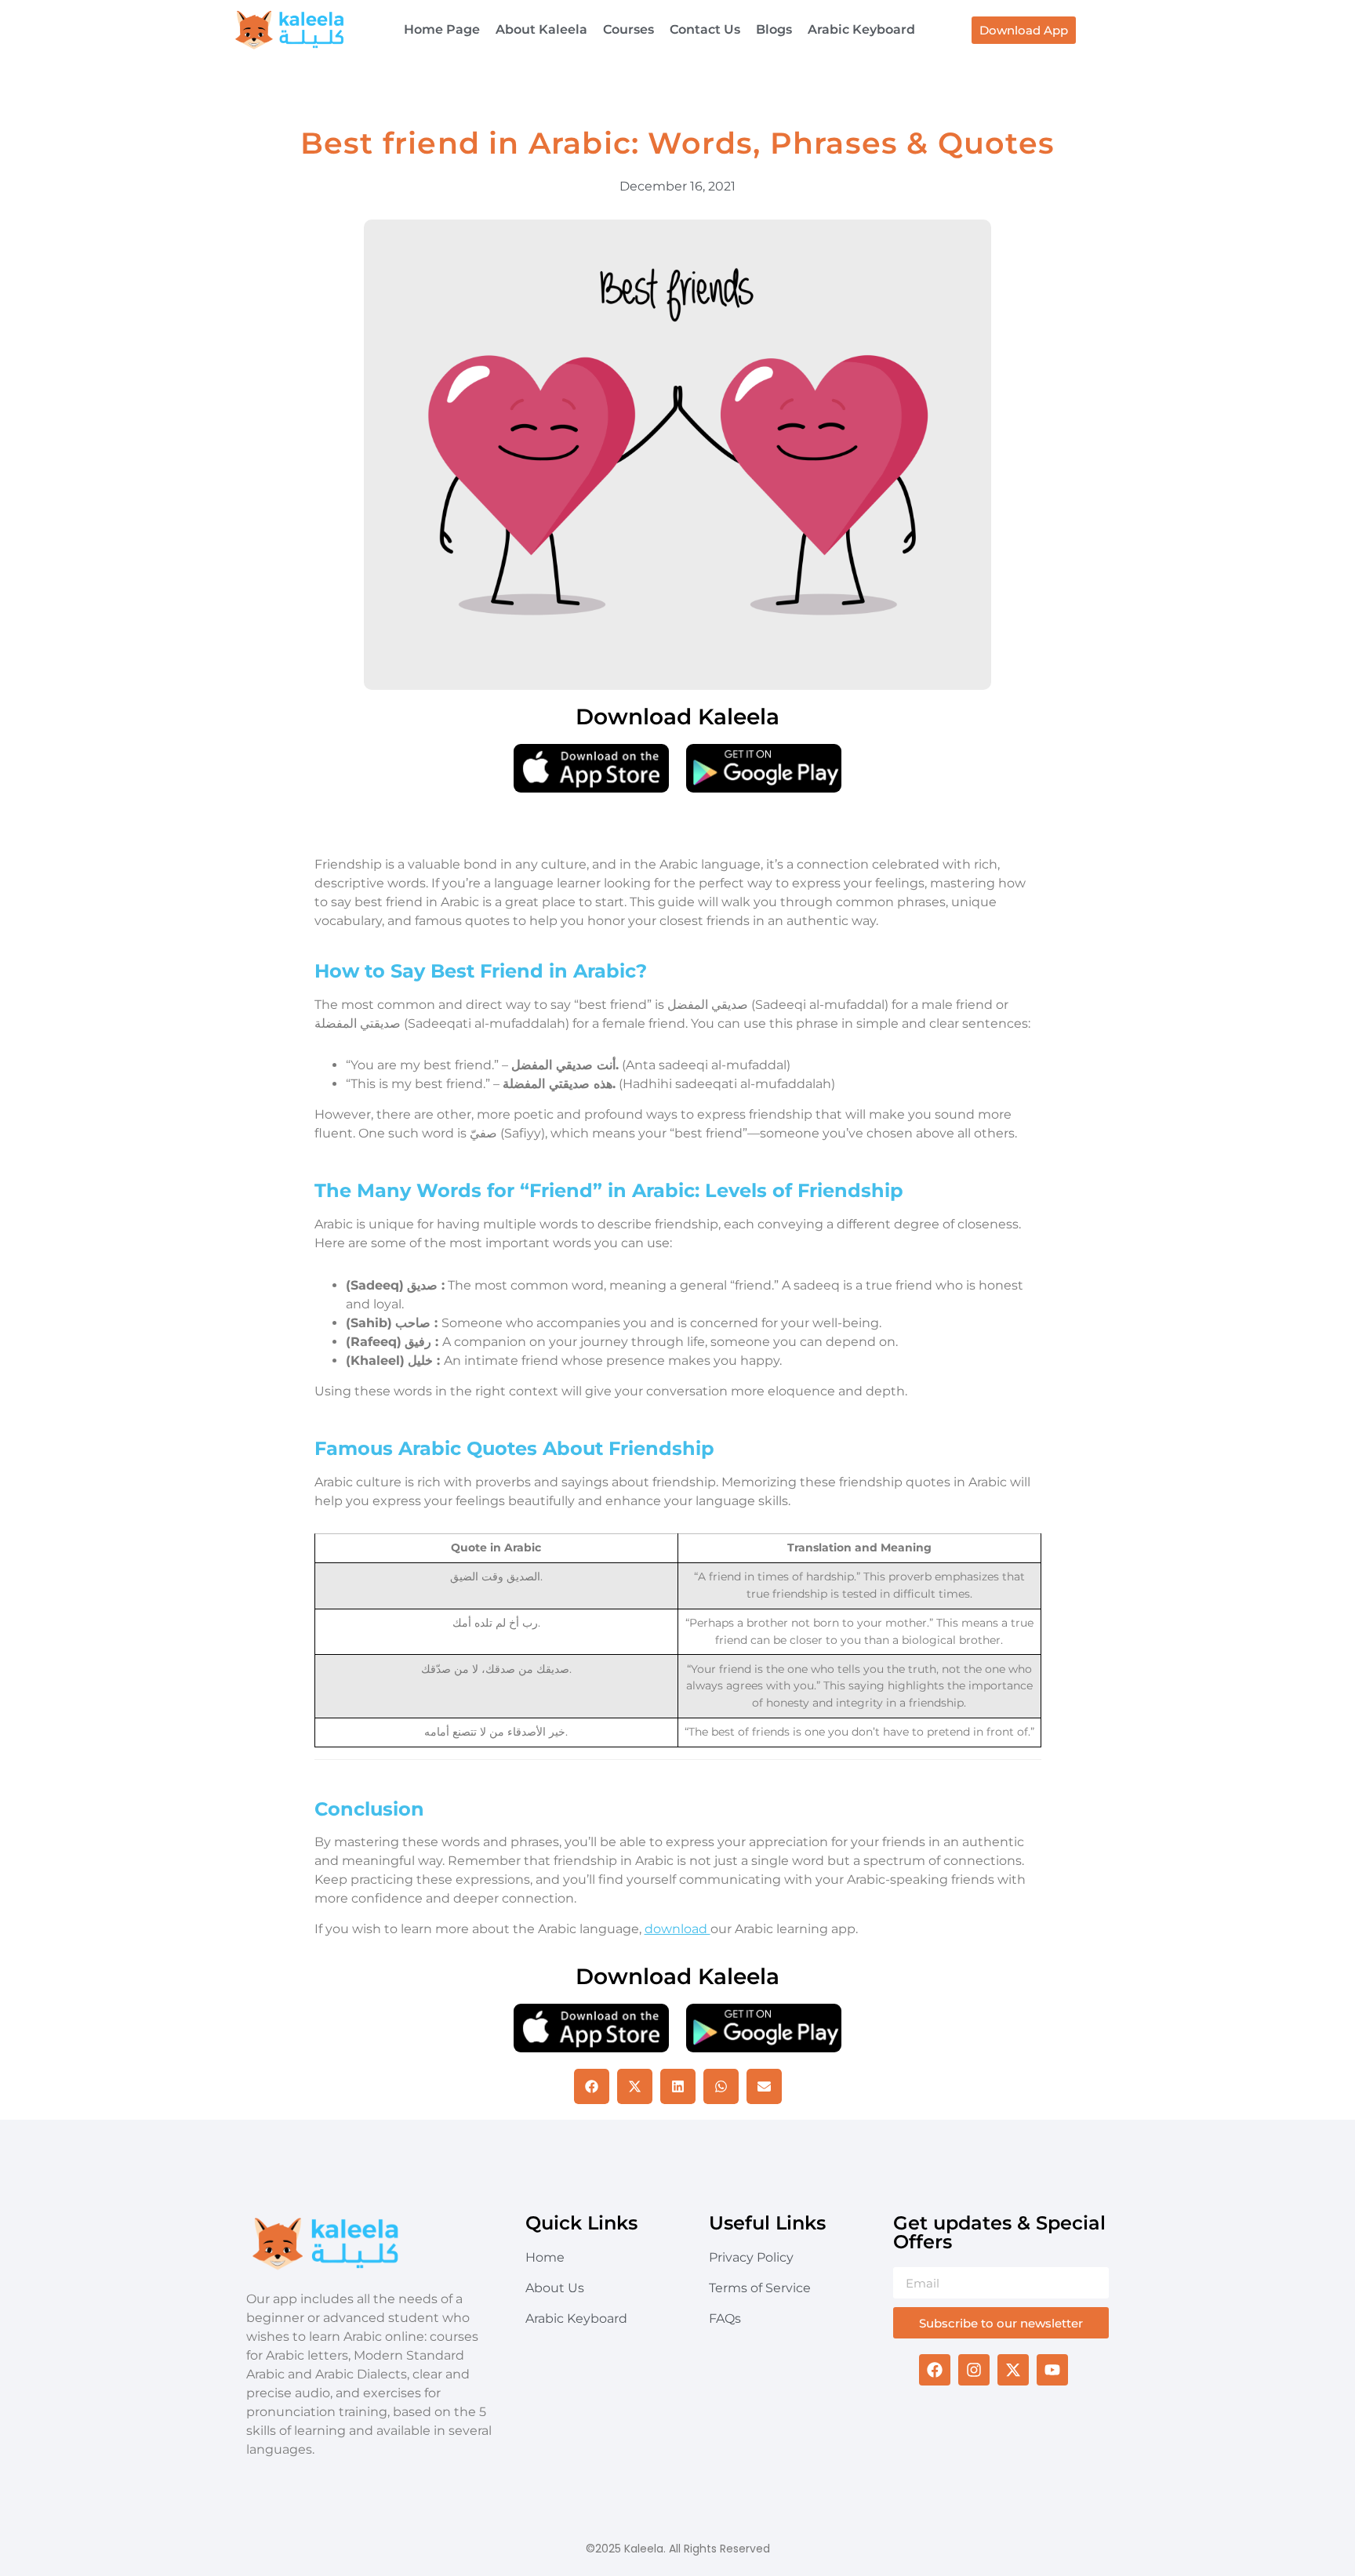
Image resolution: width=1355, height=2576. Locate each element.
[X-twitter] (1013, 2370)
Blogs (774, 29)
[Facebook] (935, 2370)
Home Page (442, 29)
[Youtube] (1052, 2370)
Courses (628, 29)
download (677, 1929)
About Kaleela (541, 29)
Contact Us (705, 29)
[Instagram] (974, 2370)
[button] (592, 2086)
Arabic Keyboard (861, 29)
